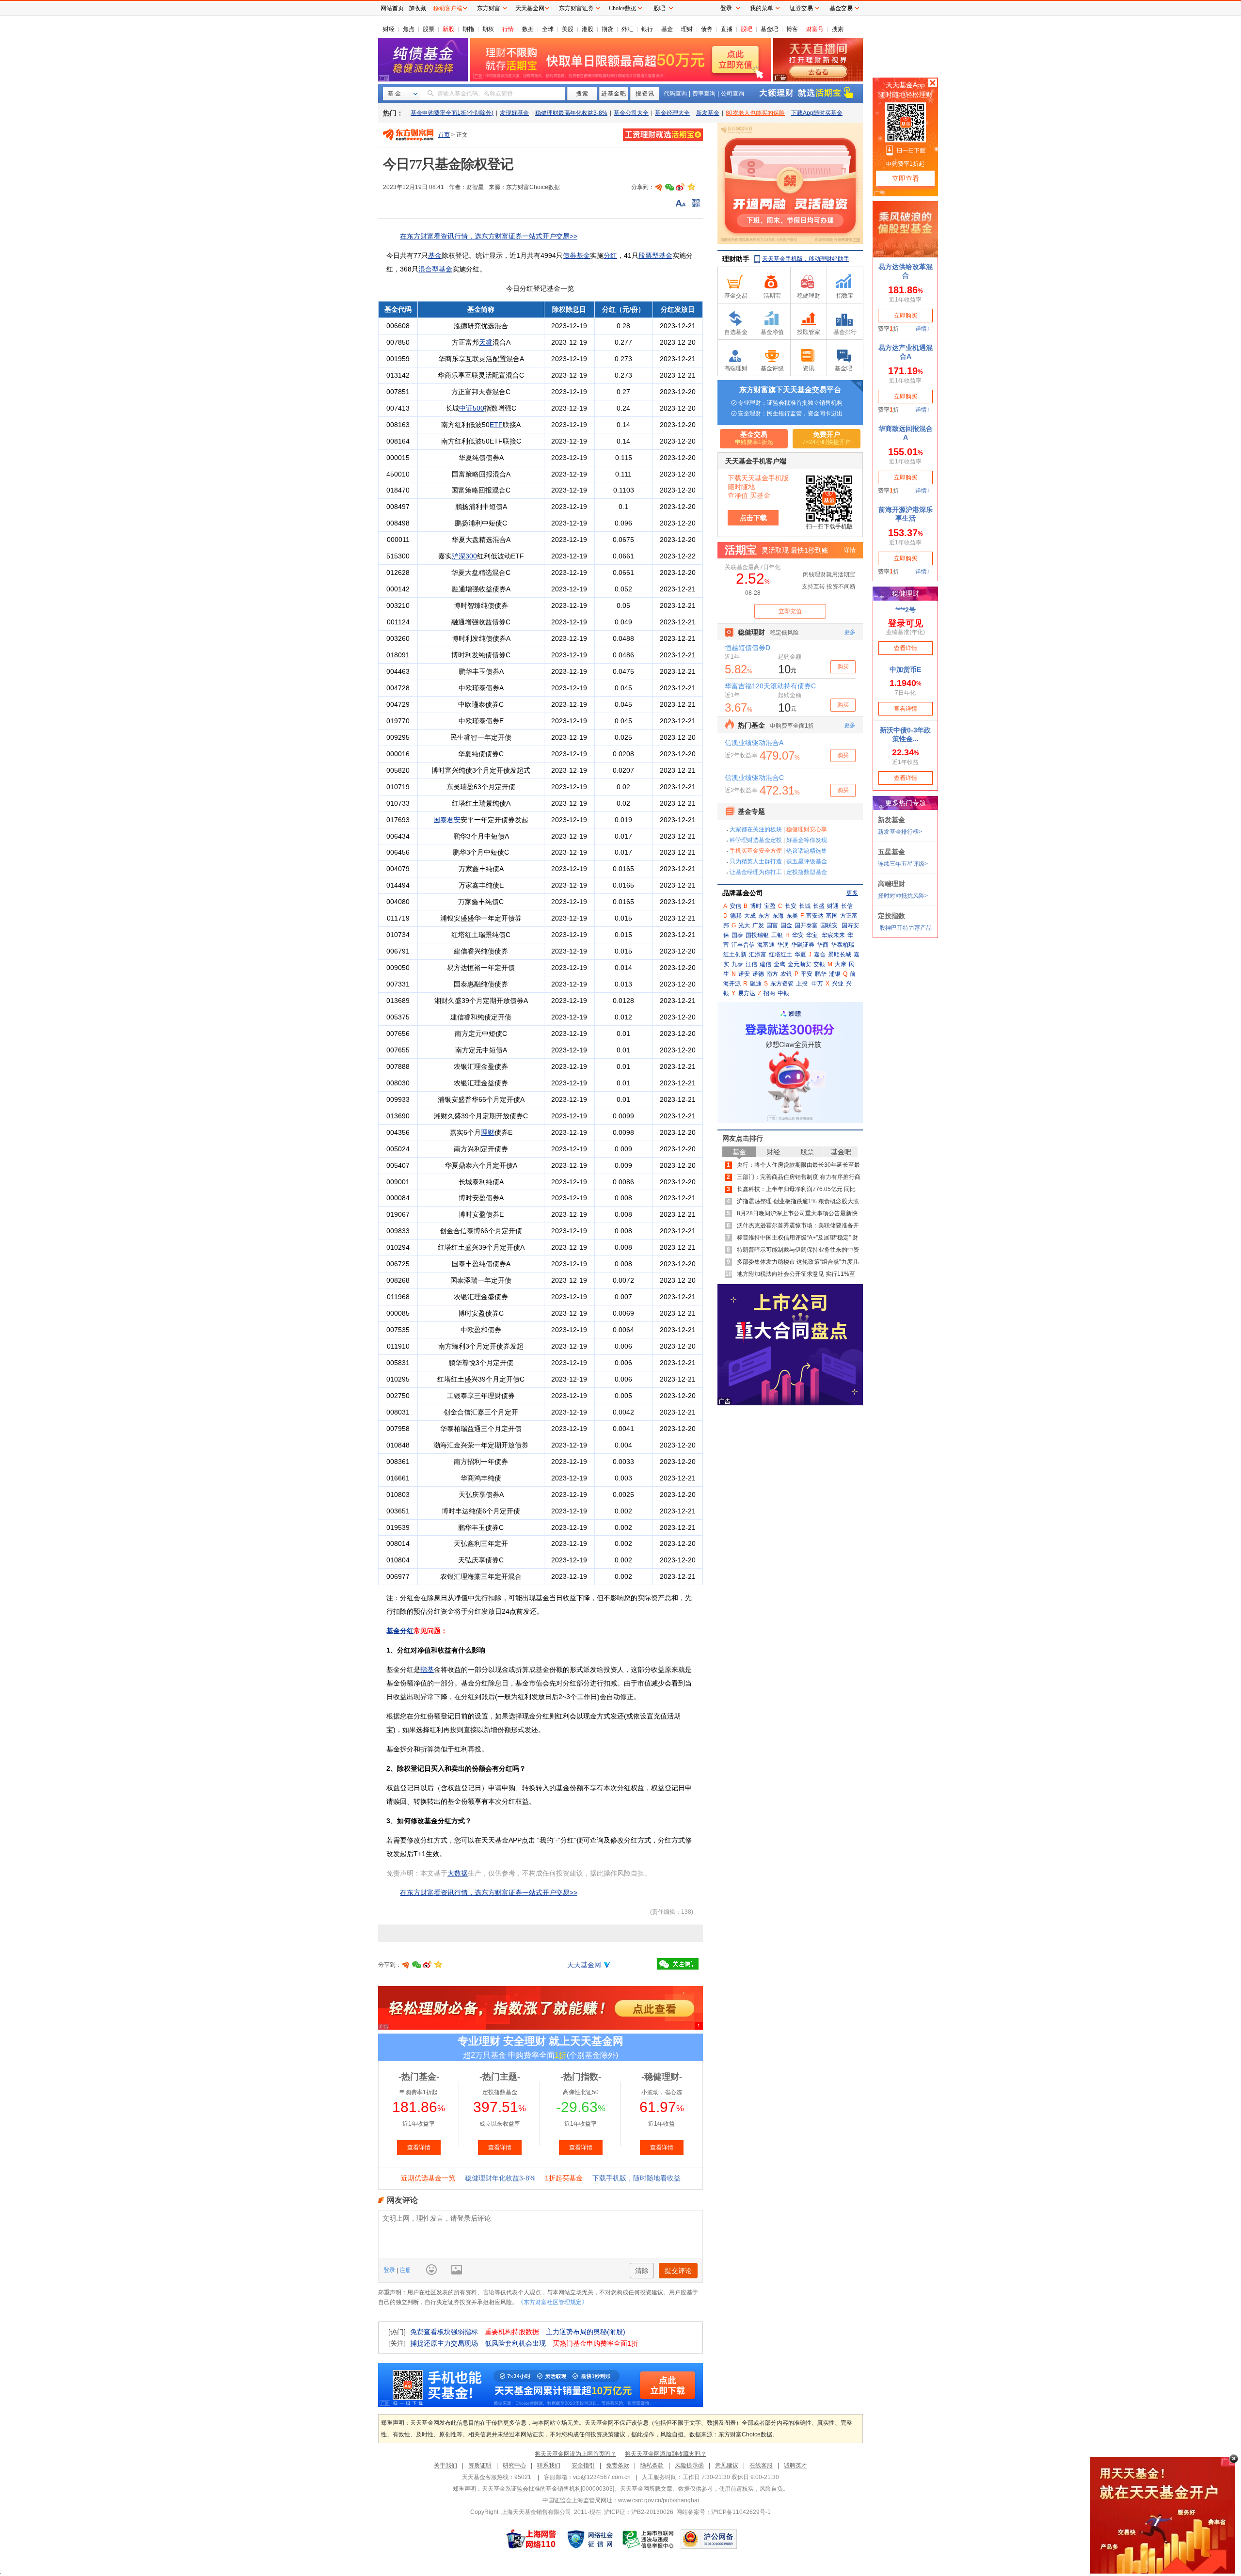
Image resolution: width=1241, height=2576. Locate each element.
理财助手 (736, 259)
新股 (448, 29)
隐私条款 (652, 2465)
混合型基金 (435, 269)
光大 (744, 925)
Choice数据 (623, 8)
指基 (427, 1670)
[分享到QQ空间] (691, 187)
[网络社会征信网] (590, 2539)
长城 (805, 906)
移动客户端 (448, 8)
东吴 (792, 916)
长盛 (819, 906)
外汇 (627, 29)
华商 (823, 945)
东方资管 (782, 984)
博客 (792, 29)
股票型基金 (655, 255)
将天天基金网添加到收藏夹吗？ (666, 2454)
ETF (496, 425)
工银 (777, 935)
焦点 (409, 29)
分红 (610, 255)
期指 (468, 29)
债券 (707, 29)
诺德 (758, 974)
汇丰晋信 (743, 945)
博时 (756, 906)
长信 (847, 906)
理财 (687, 29)
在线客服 (761, 2465)
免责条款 (618, 2465)
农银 (786, 974)
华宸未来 (833, 935)
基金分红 (400, 1631)
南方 (772, 974)
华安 (798, 935)
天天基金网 (584, 1965)
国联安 (829, 925)
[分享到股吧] (659, 187)
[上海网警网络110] (531, 2539)
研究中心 (514, 2465)
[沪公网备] (709, 2539)
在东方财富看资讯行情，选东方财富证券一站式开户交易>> (489, 236)
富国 (832, 916)
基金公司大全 (631, 113)
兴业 (838, 984)
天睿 (486, 342)
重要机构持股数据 (512, 2332)
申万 (817, 984)
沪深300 (464, 556)
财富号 (815, 29)
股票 (429, 29)
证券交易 (801, 8)
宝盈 (770, 906)
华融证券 (803, 945)
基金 (667, 29)
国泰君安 (447, 820)
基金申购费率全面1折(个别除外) (452, 113)
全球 (548, 29)
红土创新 (735, 954)
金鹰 (780, 964)
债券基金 (576, 255)
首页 (444, 135)
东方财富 (489, 8)
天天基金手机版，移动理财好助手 (806, 259)
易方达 (747, 993)
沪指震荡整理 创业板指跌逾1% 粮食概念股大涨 (798, 1201)
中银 (783, 993)
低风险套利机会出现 (515, 2343)
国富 (772, 925)
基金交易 (841, 8)
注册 (405, 2270)
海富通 (766, 945)
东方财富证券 (576, 8)
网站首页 (392, 8)
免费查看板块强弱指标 (444, 2332)
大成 (750, 916)
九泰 (737, 964)
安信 (735, 906)
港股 (588, 29)
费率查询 (704, 94)
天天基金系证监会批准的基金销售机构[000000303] (548, 2489)
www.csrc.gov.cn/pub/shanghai (659, 2500)
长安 (791, 906)
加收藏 (417, 8)
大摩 (841, 964)
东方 (764, 916)
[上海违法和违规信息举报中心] (649, 2539)
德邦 (736, 916)
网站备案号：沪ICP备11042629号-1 (724, 2512)
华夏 (800, 954)
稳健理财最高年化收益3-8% (571, 113)
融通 (756, 984)
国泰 (737, 935)
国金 (786, 925)
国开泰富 (806, 925)
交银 (819, 964)
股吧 (747, 29)
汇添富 (758, 954)
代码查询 (675, 94)
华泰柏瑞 (843, 945)
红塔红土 (780, 954)
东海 (778, 916)
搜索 (838, 29)
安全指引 (583, 2465)
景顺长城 (840, 954)
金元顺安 (799, 964)
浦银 (835, 974)
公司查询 (732, 94)
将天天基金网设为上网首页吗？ (575, 2454)
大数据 (458, 1873)
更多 (852, 893)
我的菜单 (762, 8)
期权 (488, 29)
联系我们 (549, 2465)
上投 (802, 984)
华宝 (812, 935)
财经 (389, 29)
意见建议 (727, 2465)
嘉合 (820, 954)
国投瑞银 (757, 935)
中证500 (472, 408)
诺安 (744, 974)
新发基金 (708, 113)
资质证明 (480, 2465)
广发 (758, 925)
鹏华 (821, 974)
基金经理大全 (672, 113)
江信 (751, 964)
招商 (769, 993)
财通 (833, 906)
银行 (647, 29)
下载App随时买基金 (817, 113)
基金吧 (769, 29)
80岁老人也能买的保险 (755, 113)
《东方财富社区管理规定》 (553, 2302)
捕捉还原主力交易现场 (444, 2343)
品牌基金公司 (743, 893)
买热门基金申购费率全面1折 (595, 2343)
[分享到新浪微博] (680, 187)
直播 (727, 29)
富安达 (815, 916)
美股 (568, 29)
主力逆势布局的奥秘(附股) (586, 2332)
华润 (783, 945)
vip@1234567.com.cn (602, 2477)
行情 (508, 29)
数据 (528, 29)
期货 (607, 29)
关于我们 (445, 2465)
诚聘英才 (796, 2465)
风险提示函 (689, 2465)
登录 (390, 2270)
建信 (765, 964)
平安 (807, 974)
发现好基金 (514, 113)
